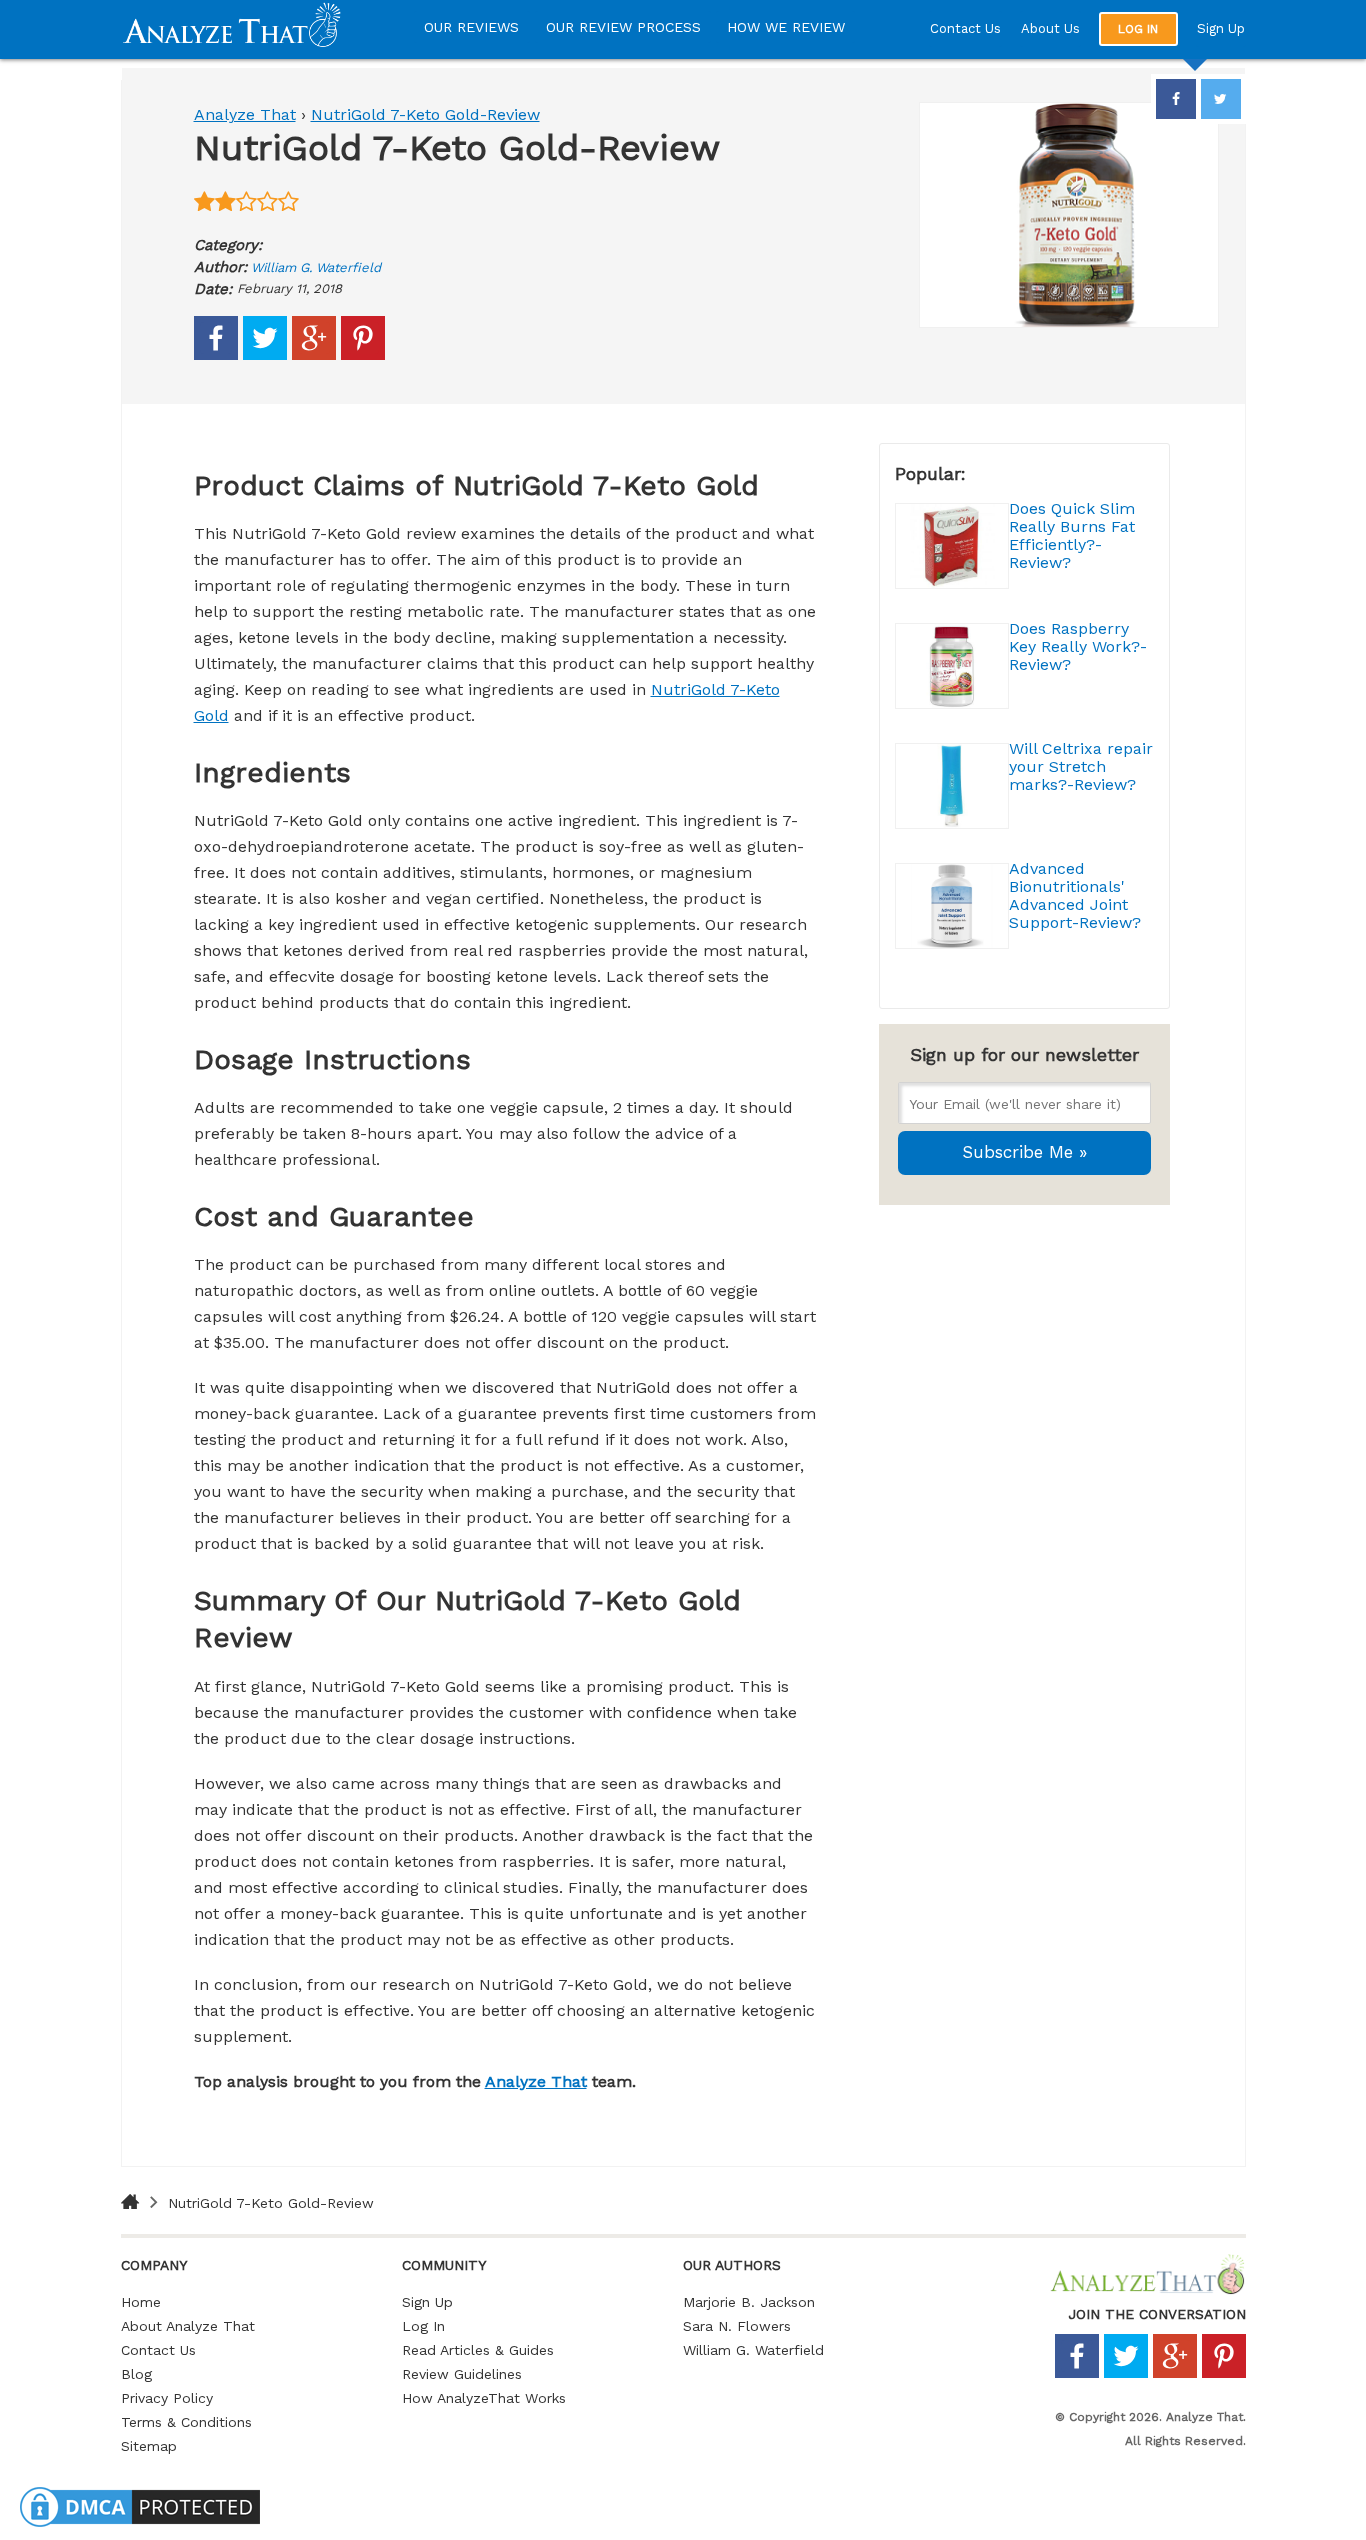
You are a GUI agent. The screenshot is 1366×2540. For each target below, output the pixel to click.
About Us (1050, 28)
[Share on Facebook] (216, 355)
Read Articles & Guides (478, 2350)
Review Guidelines (462, 2374)
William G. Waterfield (316, 267)
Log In (423, 2326)
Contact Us (965, 28)
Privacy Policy (167, 2398)
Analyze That (245, 114)
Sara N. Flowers (737, 2326)
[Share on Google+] (314, 355)
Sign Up (1221, 28)
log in (1138, 29)
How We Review (786, 27)
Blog (136, 2374)
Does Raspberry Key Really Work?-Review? (1078, 646)
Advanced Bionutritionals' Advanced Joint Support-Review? (1075, 895)
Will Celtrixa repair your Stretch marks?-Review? (1081, 766)
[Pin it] (363, 355)
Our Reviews (471, 27)
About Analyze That (188, 2326)
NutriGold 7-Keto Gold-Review (425, 114)
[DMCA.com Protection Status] (140, 2526)
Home (141, 2302)
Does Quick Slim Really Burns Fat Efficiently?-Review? (1072, 535)
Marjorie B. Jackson (749, 2302)
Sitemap (149, 2446)
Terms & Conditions (186, 2422)
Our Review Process (623, 27)
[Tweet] (265, 355)
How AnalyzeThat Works (484, 2398)
